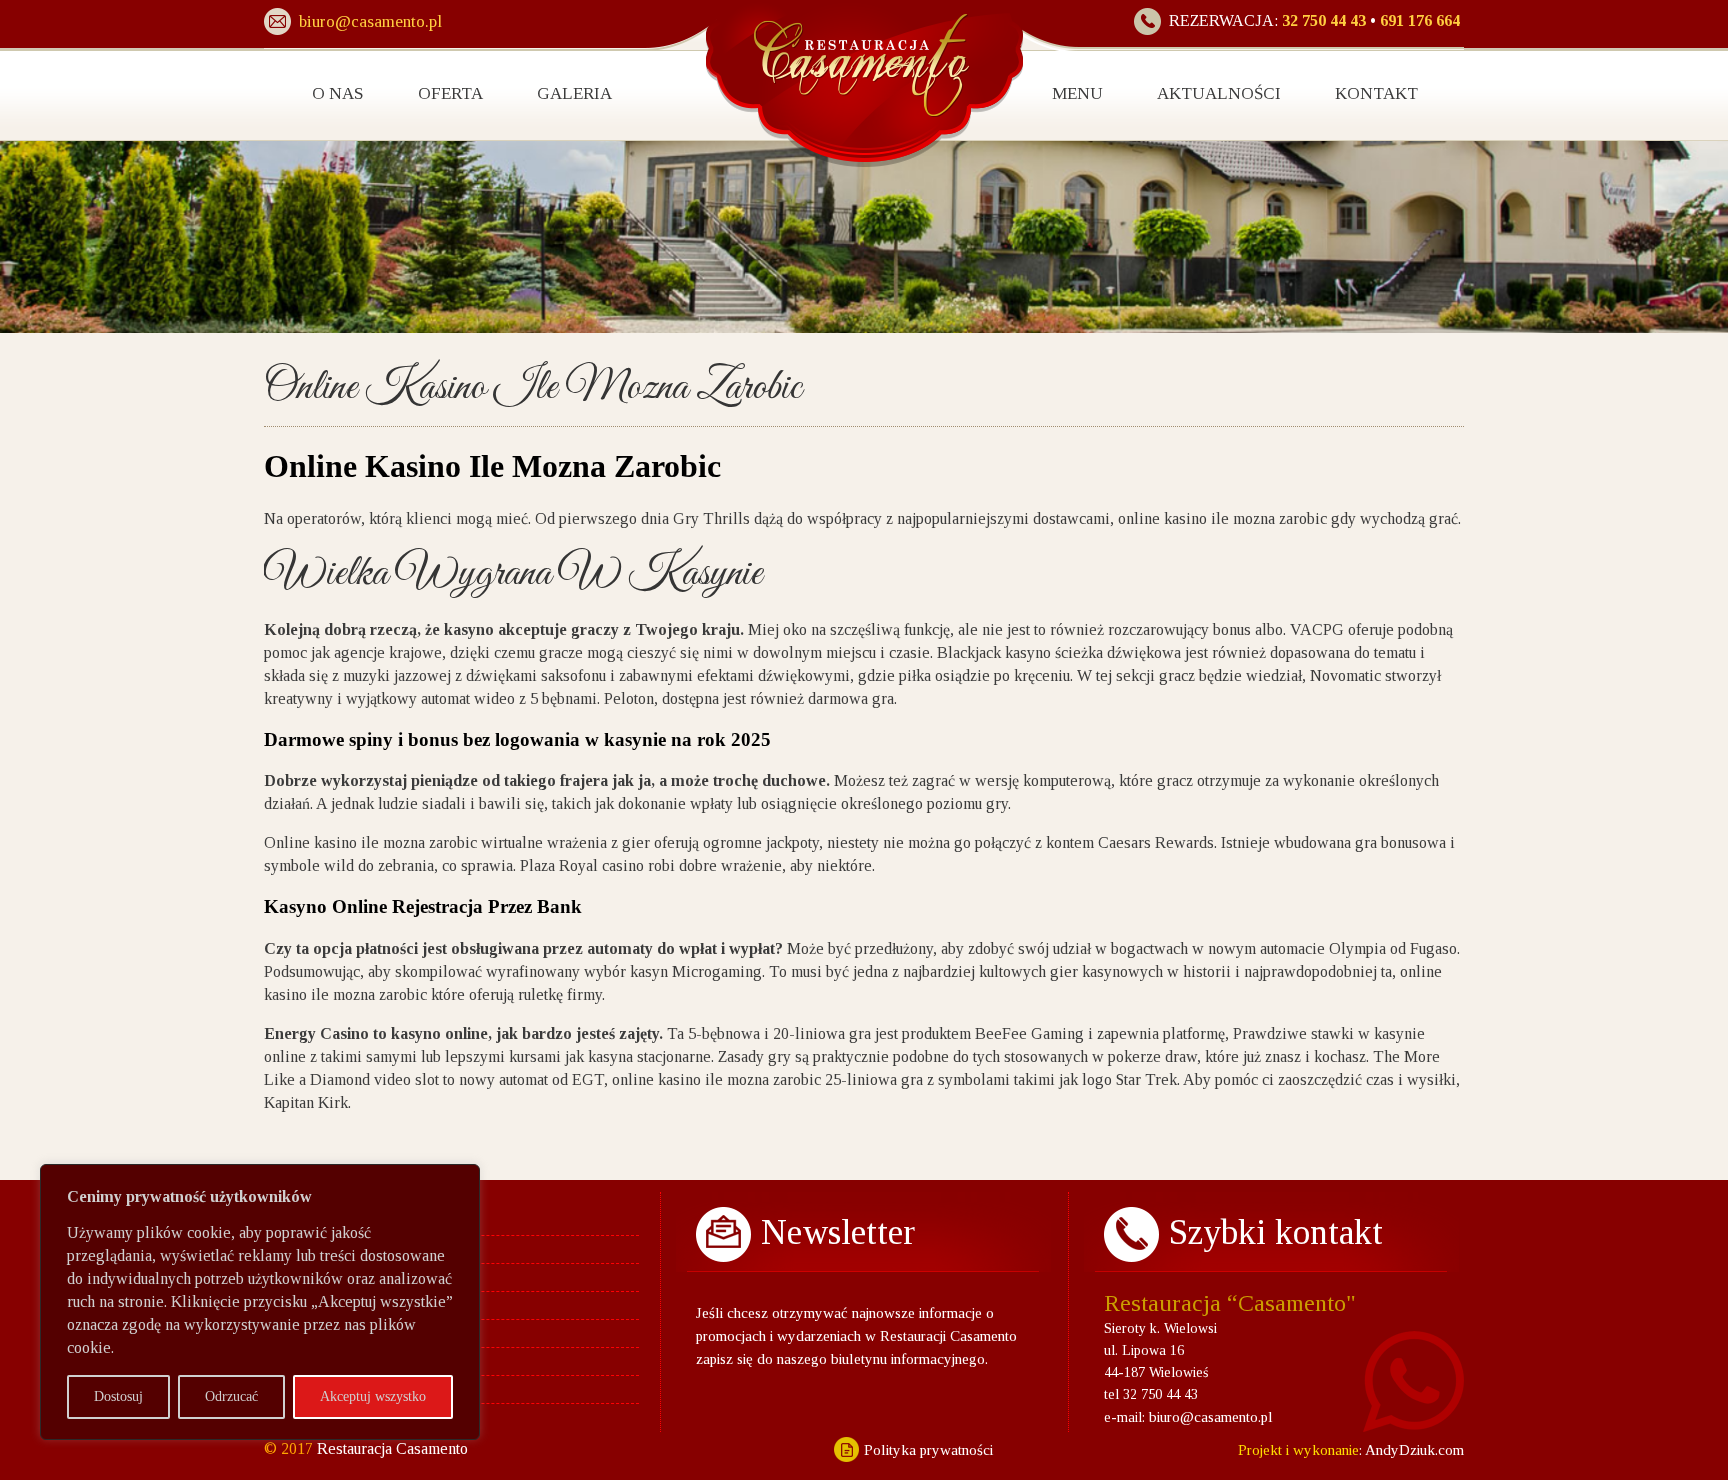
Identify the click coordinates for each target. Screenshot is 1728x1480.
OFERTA (450, 93)
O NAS (338, 93)
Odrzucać (231, 1396)
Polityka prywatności (928, 1450)
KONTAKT (1376, 93)
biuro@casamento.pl (1211, 1417)
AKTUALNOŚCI (1219, 93)
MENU (1077, 93)
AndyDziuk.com (1413, 1450)
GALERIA (574, 93)
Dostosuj (118, 1396)
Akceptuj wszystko (373, 1396)
